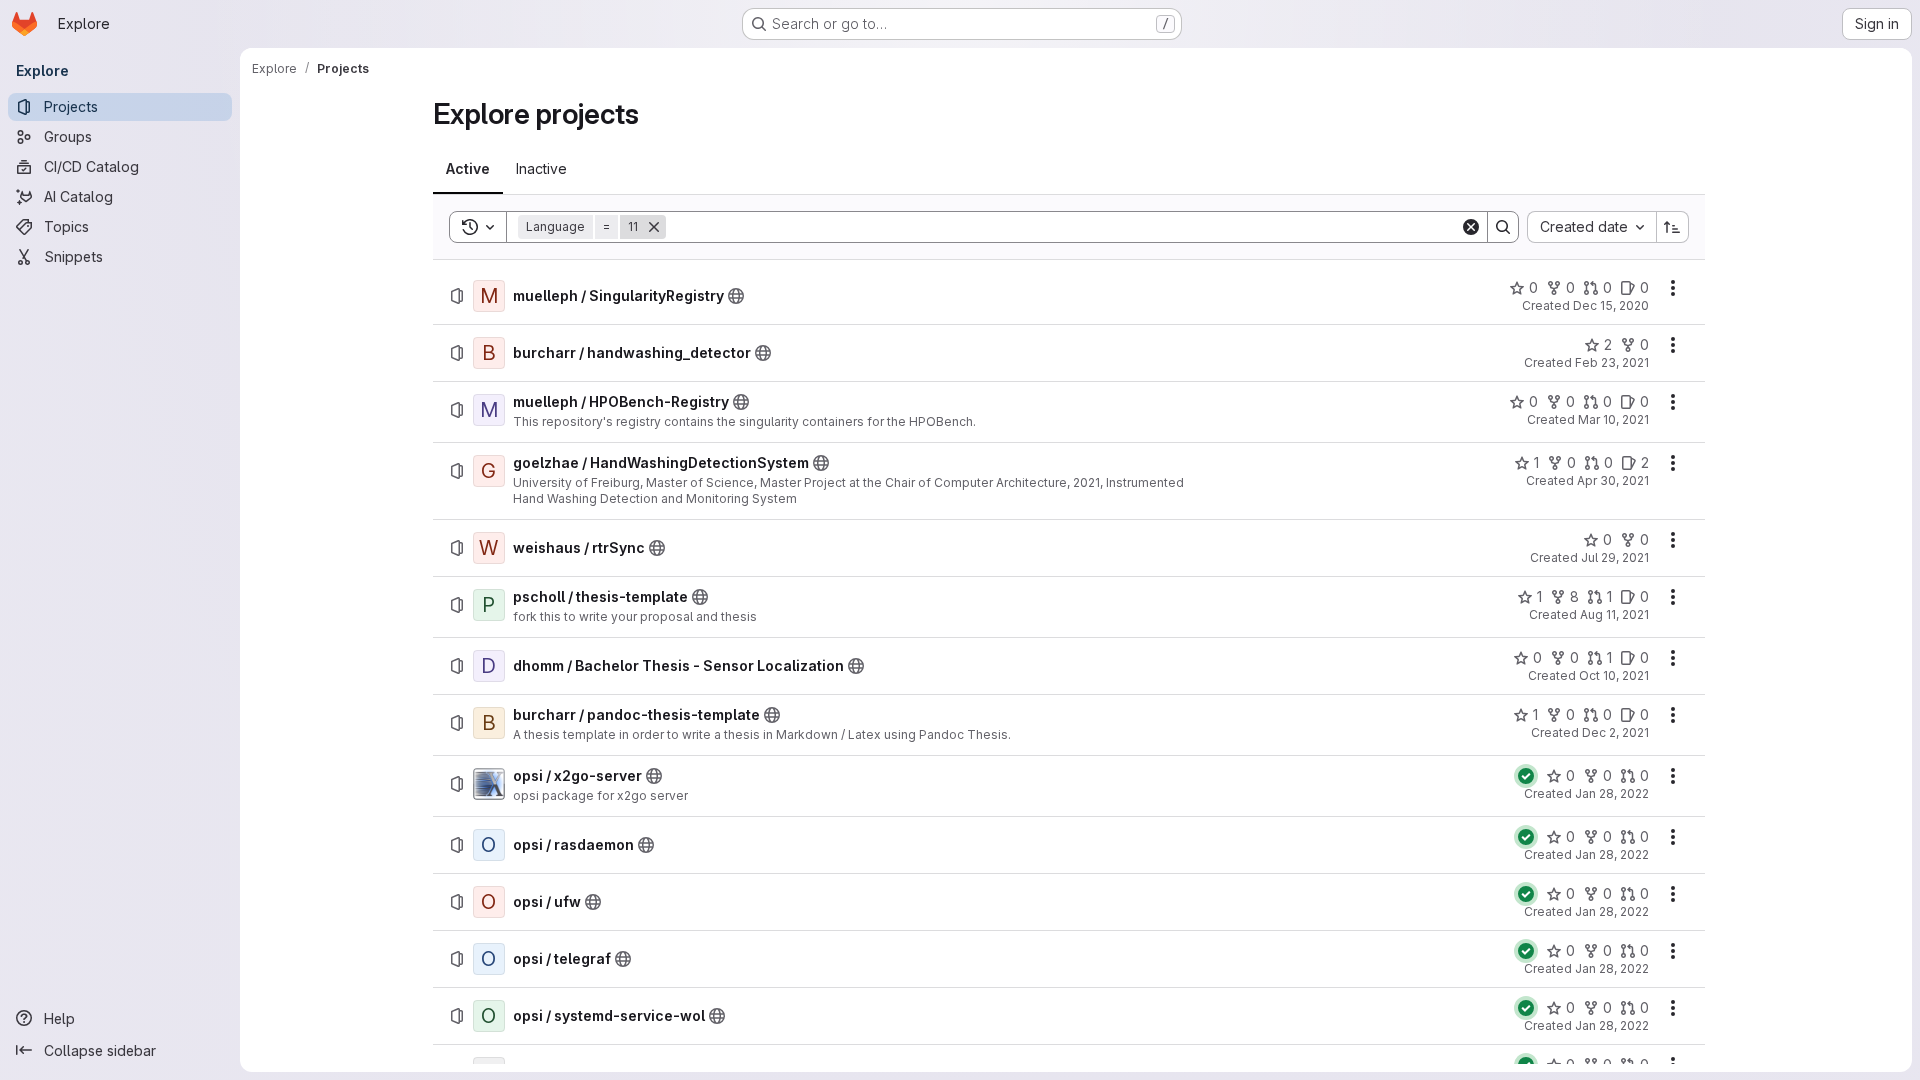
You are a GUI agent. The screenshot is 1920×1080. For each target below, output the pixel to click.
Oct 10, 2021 (1614, 675)
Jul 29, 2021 (1615, 557)
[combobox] (1591, 227)
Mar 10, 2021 (1613, 419)
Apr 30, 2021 (1613, 480)
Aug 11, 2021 (1614, 614)
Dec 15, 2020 (1611, 305)
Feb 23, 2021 (1612, 362)
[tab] (468, 169)
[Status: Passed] (1526, 776)
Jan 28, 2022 (1612, 793)
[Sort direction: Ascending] (1673, 227)
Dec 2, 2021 (1615, 732)
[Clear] (1471, 227)
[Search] (1503, 227)
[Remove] (654, 227)
